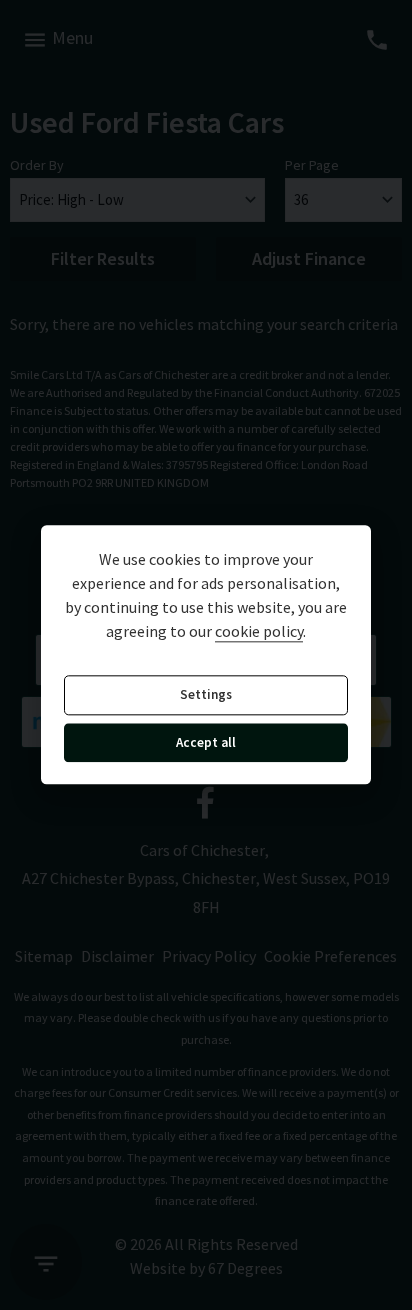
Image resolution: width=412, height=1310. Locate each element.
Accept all (206, 742)
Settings (206, 695)
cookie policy (259, 632)
